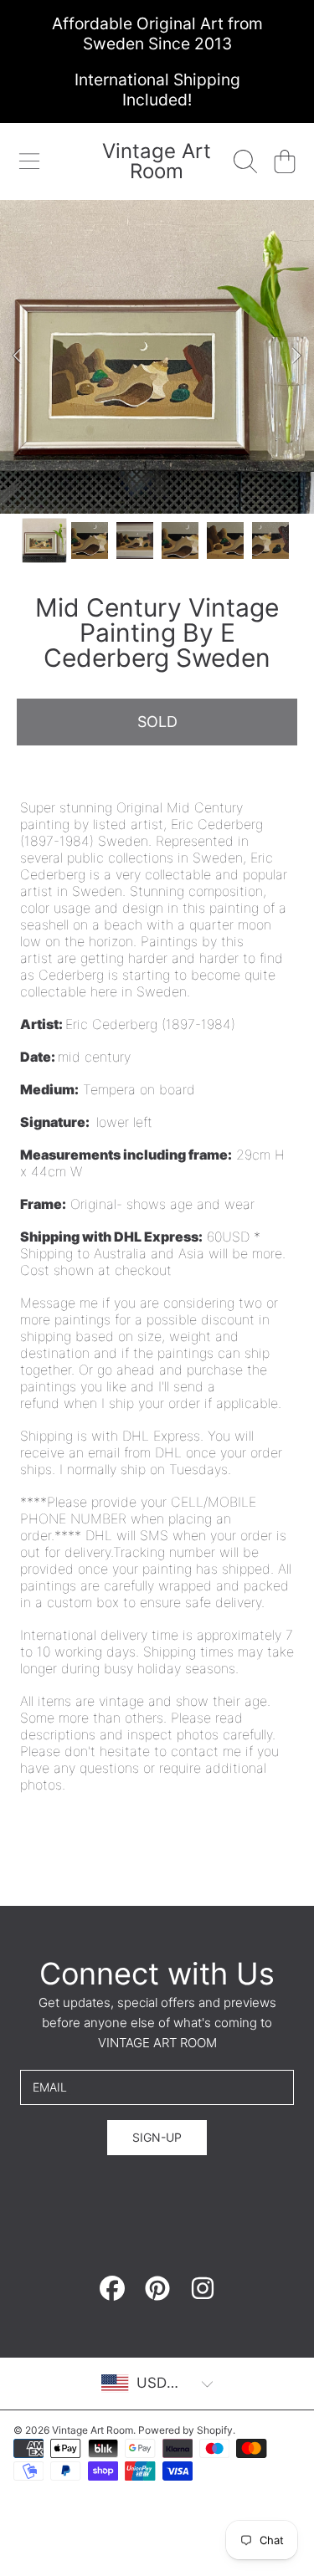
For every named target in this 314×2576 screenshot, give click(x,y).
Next (296, 356)
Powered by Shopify (185, 2430)
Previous (18, 356)
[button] (29, 161)
